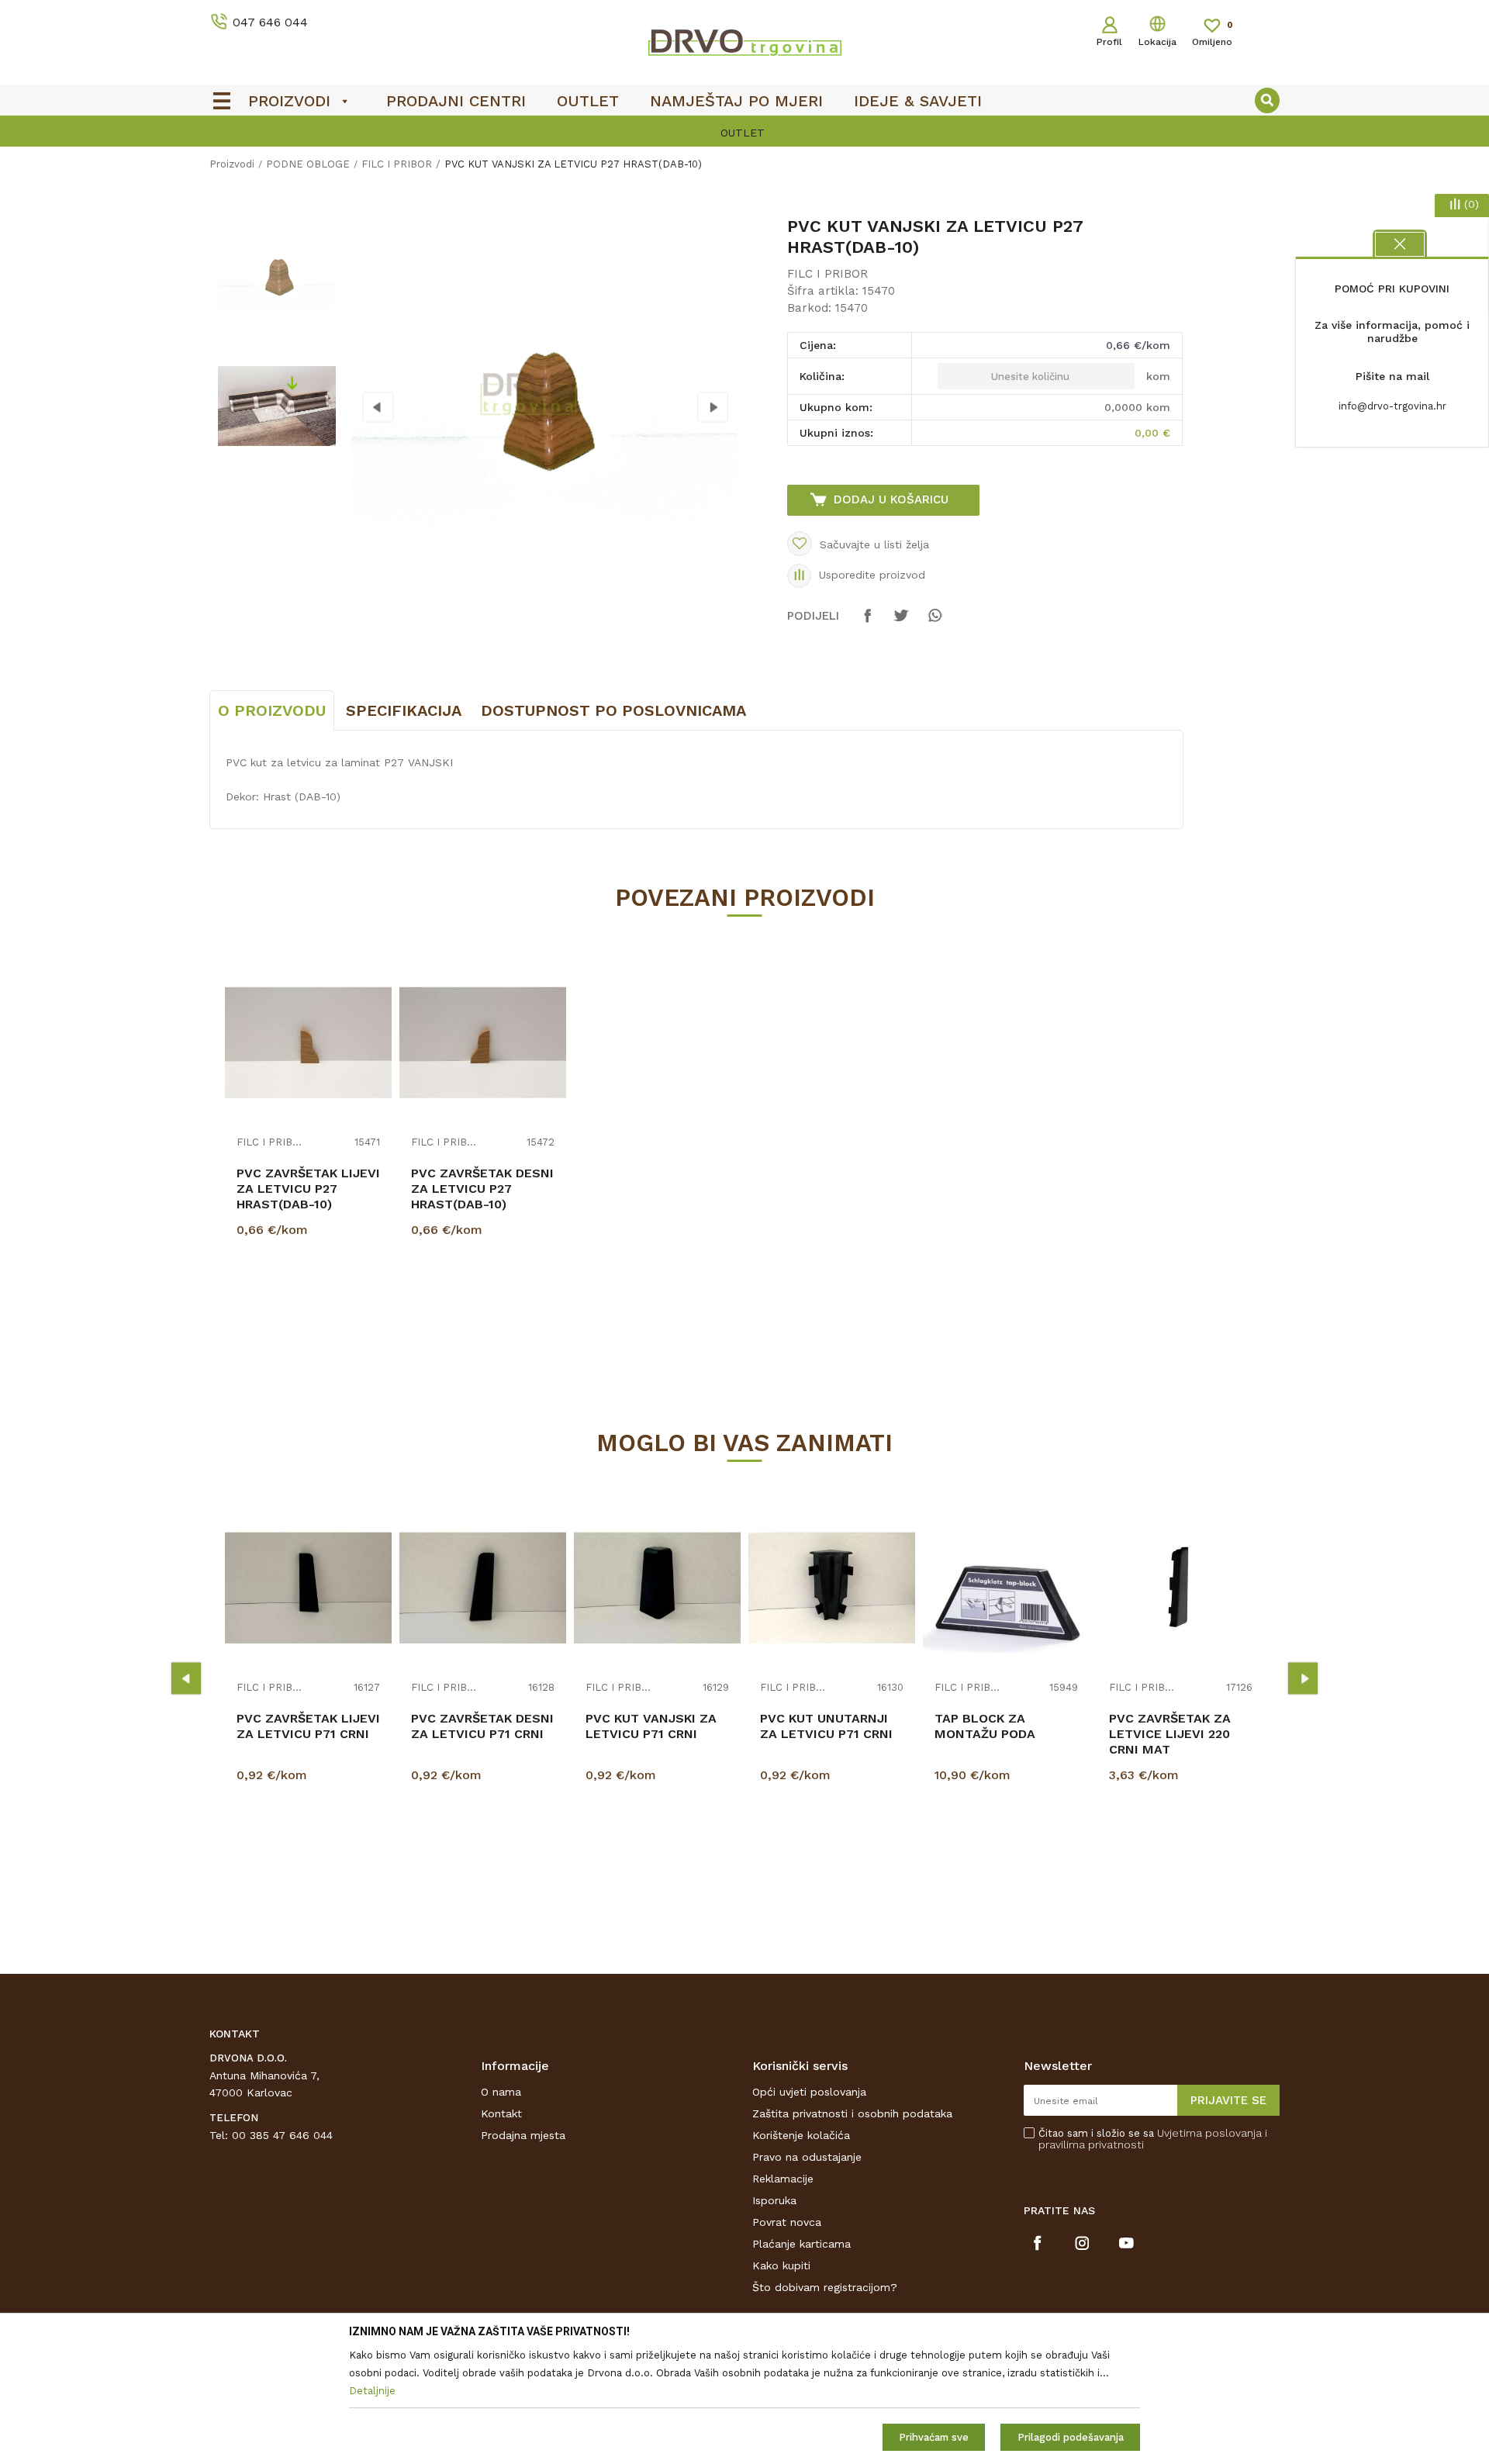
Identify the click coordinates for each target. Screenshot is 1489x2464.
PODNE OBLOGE (308, 164)
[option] (276, 276)
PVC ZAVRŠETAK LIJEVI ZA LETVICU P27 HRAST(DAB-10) (308, 1189)
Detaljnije (310, 1308)
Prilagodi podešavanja (1071, 2437)
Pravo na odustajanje (807, 2157)
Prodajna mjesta (523, 2135)
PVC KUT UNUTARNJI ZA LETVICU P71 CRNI (826, 1726)
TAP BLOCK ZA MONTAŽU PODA (985, 1726)
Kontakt (501, 2113)
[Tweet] (901, 623)
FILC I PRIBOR (397, 164)
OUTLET (492, 133)
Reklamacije (783, 2179)
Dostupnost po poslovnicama (613, 710)
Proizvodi (232, 164)
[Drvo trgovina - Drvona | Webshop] (744, 42)
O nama (501, 2092)
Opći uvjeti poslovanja (809, 2092)
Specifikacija (404, 710)
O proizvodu (272, 710)
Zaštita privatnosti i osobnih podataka (852, 2113)
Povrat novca (787, 2222)
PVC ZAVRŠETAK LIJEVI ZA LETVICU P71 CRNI (308, 1726)
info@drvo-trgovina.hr (1392, 406)
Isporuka (774, 2200)
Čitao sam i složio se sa (1153, 2139)
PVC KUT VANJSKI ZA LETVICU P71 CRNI (651, 1726)
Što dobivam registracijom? (825, 2287)
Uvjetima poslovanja (1209, 2133)
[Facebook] (868, 623)
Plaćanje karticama (802, 2244)
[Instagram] (1082, 2243)
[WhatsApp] (935, 623)
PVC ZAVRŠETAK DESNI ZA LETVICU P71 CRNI (482, 1726)
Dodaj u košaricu (891, 499)
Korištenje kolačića (801, 2135)
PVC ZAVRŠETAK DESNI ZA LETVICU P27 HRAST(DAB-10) (482, 1189)
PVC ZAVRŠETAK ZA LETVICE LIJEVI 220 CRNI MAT (1170, 1734)
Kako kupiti (781, 2265)
